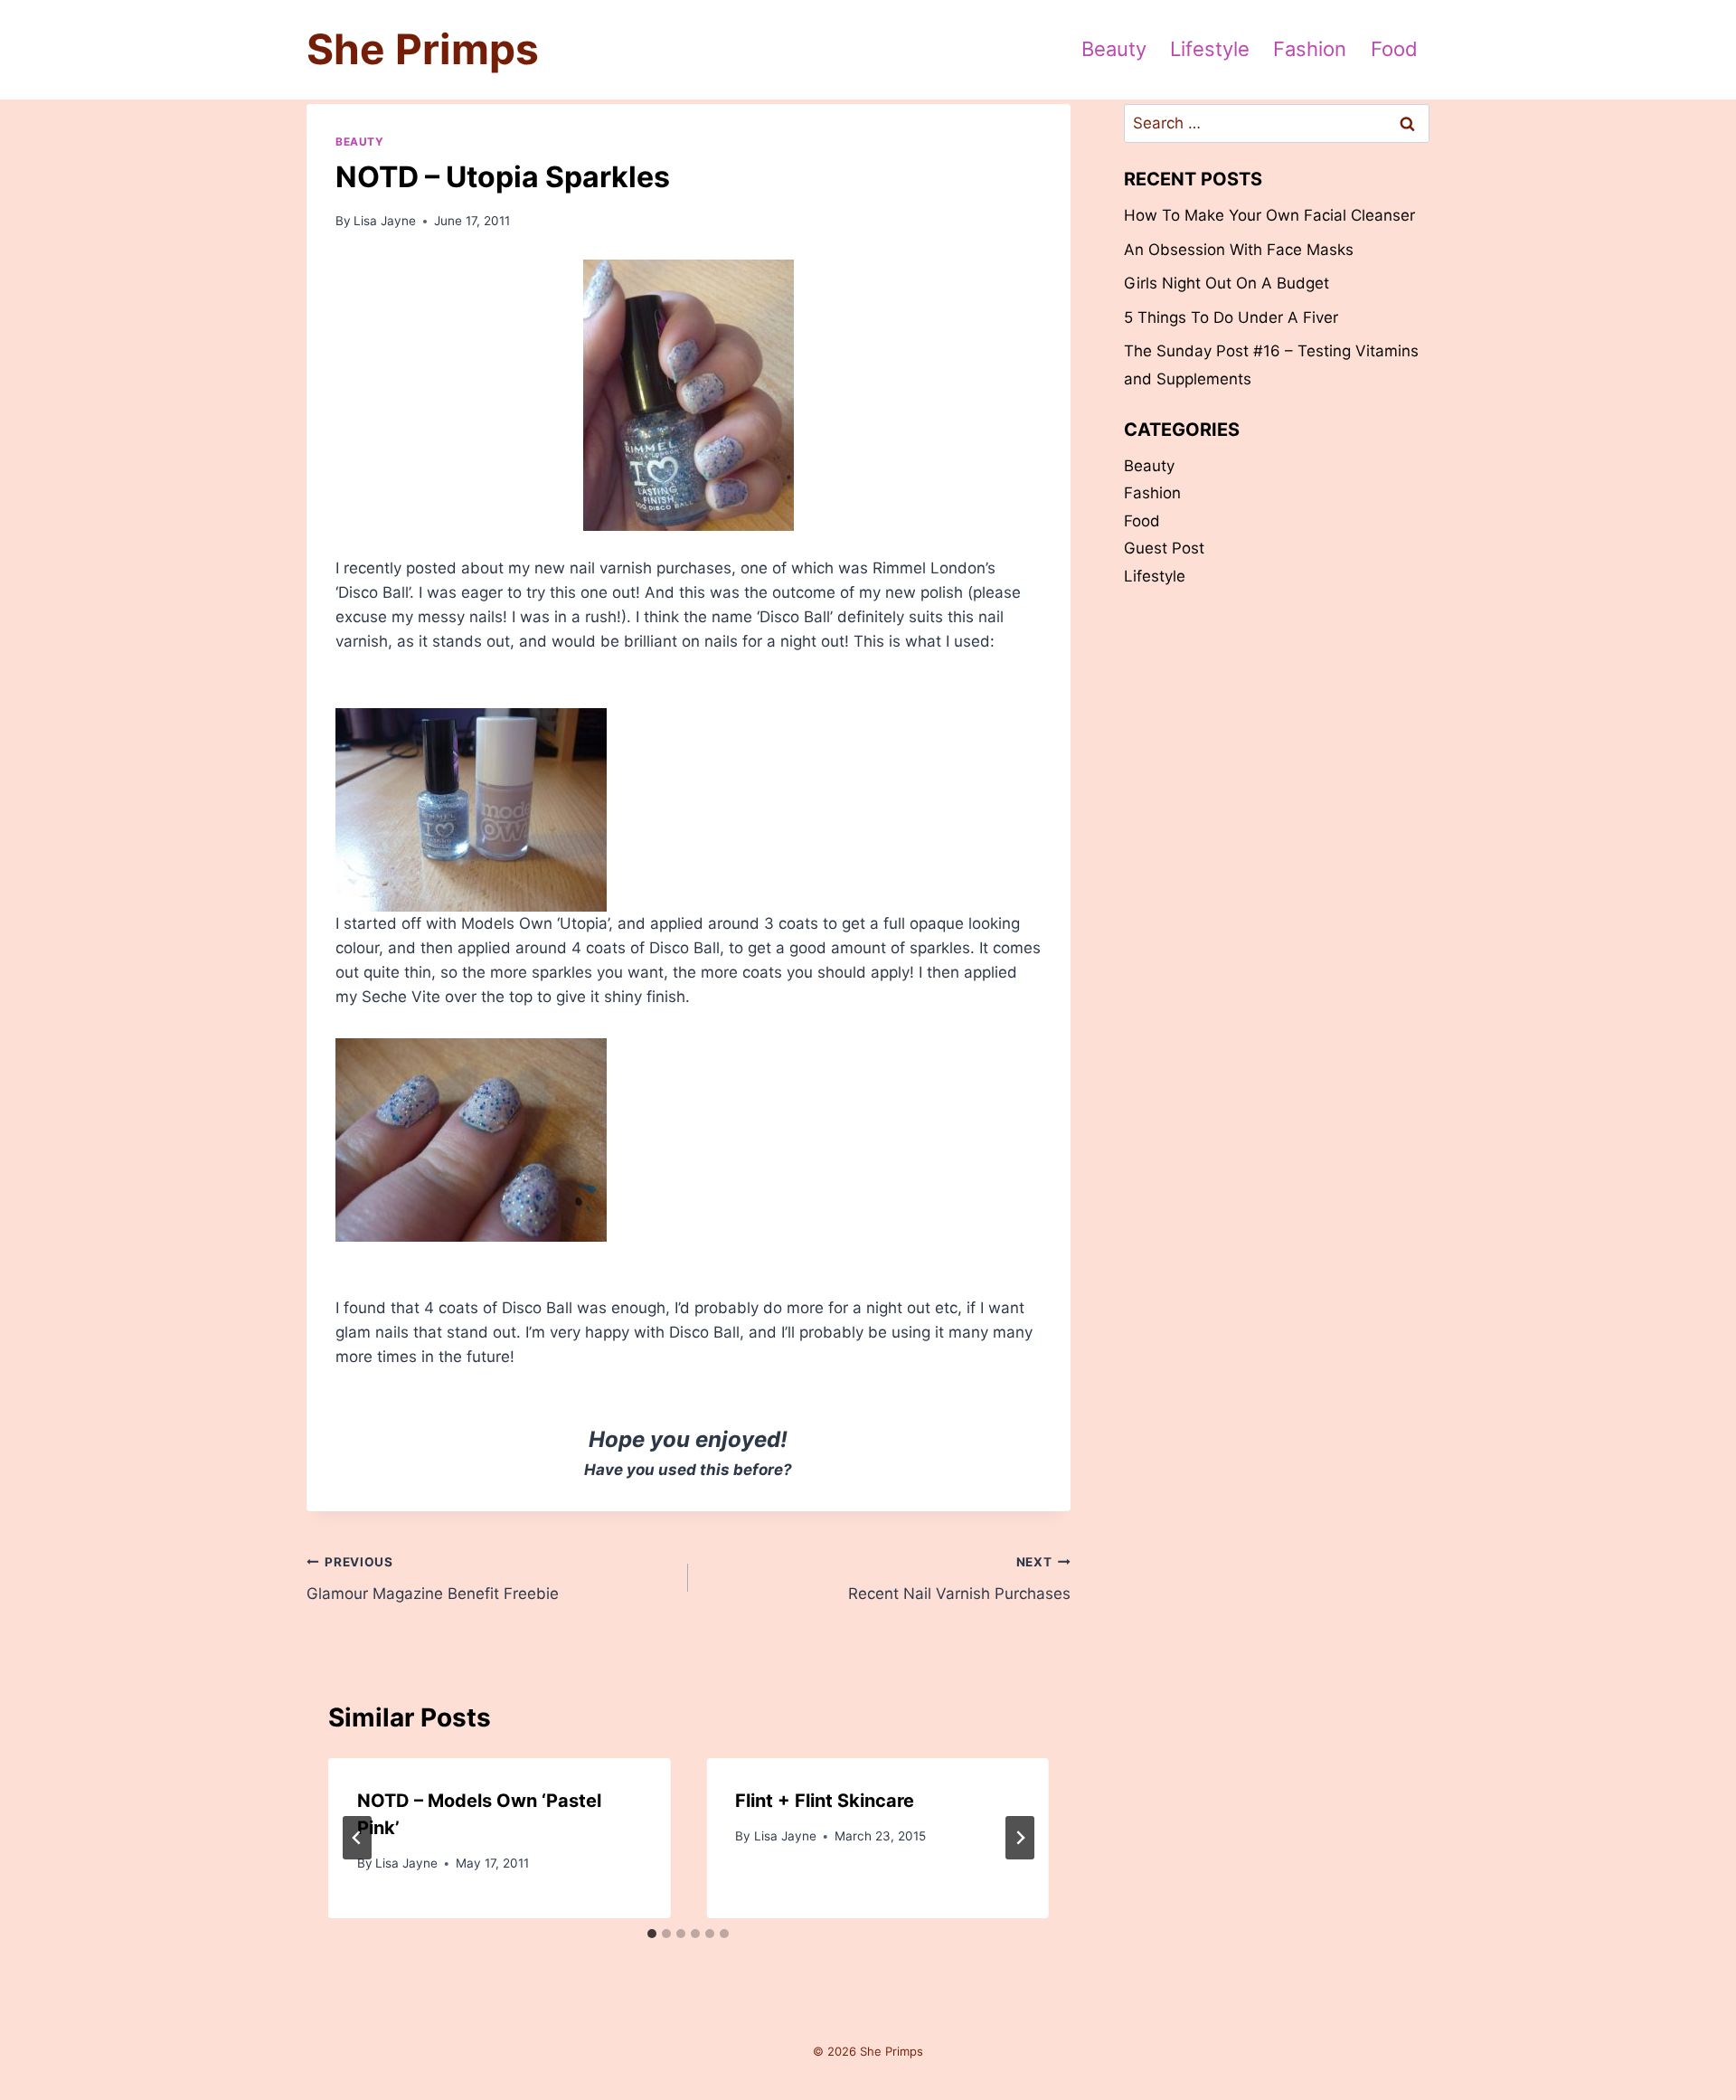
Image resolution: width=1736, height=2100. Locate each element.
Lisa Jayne (385, 221)
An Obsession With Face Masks (1239, 250)
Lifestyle (1210, 49)
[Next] (1020, 1838)
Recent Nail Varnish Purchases (959, 1579)
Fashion (1310, 49)
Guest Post (1164, 548)
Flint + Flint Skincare (825, 1801)
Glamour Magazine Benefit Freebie (433, 1579)
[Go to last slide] (357, 1838)
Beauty (1114, 49)
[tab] (652, 1934)
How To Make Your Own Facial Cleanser (1269, 215)
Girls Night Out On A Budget (1227, 283)
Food (1394, 49)
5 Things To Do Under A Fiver (1231, 317)
